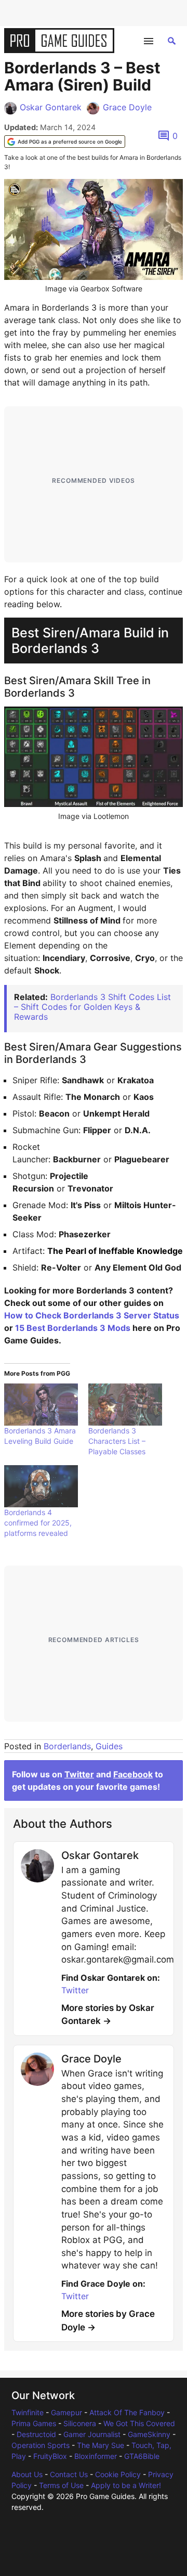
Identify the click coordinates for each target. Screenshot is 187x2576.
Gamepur (66, 2412)
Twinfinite (28, 2412)
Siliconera (80, 2423)
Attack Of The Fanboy (127, 2412)
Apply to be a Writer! (126, 2485)
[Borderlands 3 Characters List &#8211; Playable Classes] (125, 1405)
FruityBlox (50, 2456)
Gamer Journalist (92, 2434)
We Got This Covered (139, 2423)
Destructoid (36, 2434)
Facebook (133, 1774)
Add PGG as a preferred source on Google (70, 142)
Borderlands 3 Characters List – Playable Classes (117, 1441)
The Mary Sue (101, 2445)
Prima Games (34, 2423)
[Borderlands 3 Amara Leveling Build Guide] (41, 1405)
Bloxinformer (96, 2456)
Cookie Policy (118, 2474)
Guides (109, 1746)
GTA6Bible (142, 2456)
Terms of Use (61, 2485)
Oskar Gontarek (51, 107)
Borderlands (67, 1746)
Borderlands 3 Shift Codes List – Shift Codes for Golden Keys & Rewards (92, 1007)
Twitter (79, 1774)
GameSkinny (149, 2434)
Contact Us (69, 2474)
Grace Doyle (127, 107)
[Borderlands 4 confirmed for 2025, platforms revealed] (41, 1486)
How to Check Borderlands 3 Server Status (92, 1315)
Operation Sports (41, 2445)
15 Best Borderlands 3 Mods (73, 1328)
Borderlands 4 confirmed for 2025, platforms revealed (38, 1523)
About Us (27, 2474)
